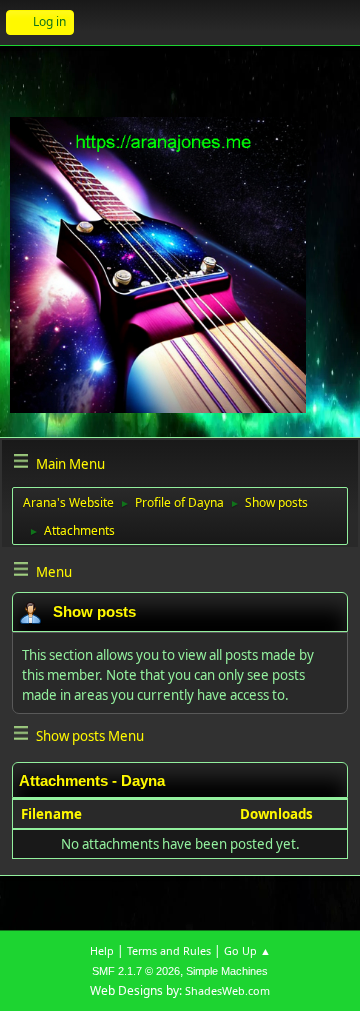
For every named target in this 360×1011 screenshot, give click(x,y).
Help (102, 950)
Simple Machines (227, 971)
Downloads (276, 814)
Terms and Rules (169, 950)
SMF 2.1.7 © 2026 (136, 971)
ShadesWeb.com (227, 990)
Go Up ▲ (247, 950)
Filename (53, 814)
